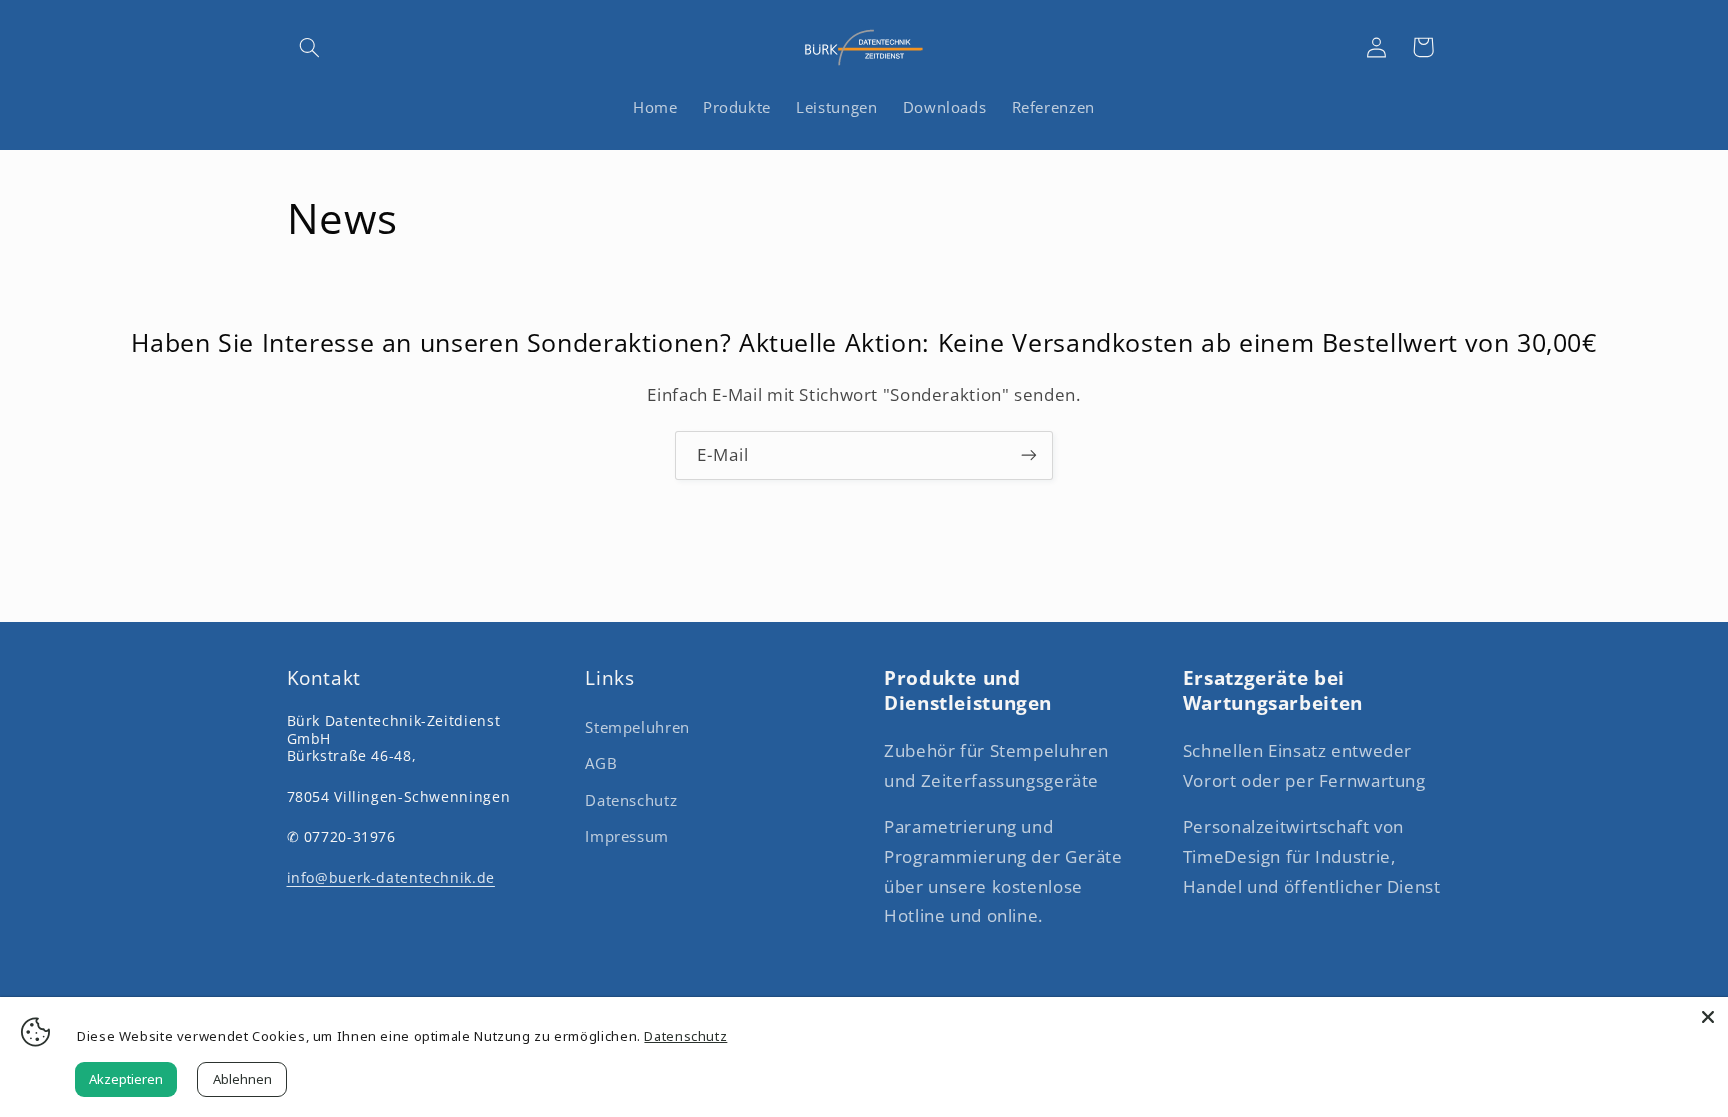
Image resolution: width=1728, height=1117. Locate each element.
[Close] (1708, 1017)
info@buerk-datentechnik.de (391, 877)
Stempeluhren (637, 727)
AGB (601, 763)
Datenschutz (631, 800)
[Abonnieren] (1029, 455)
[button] (310, 47)
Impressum (627, 836)
